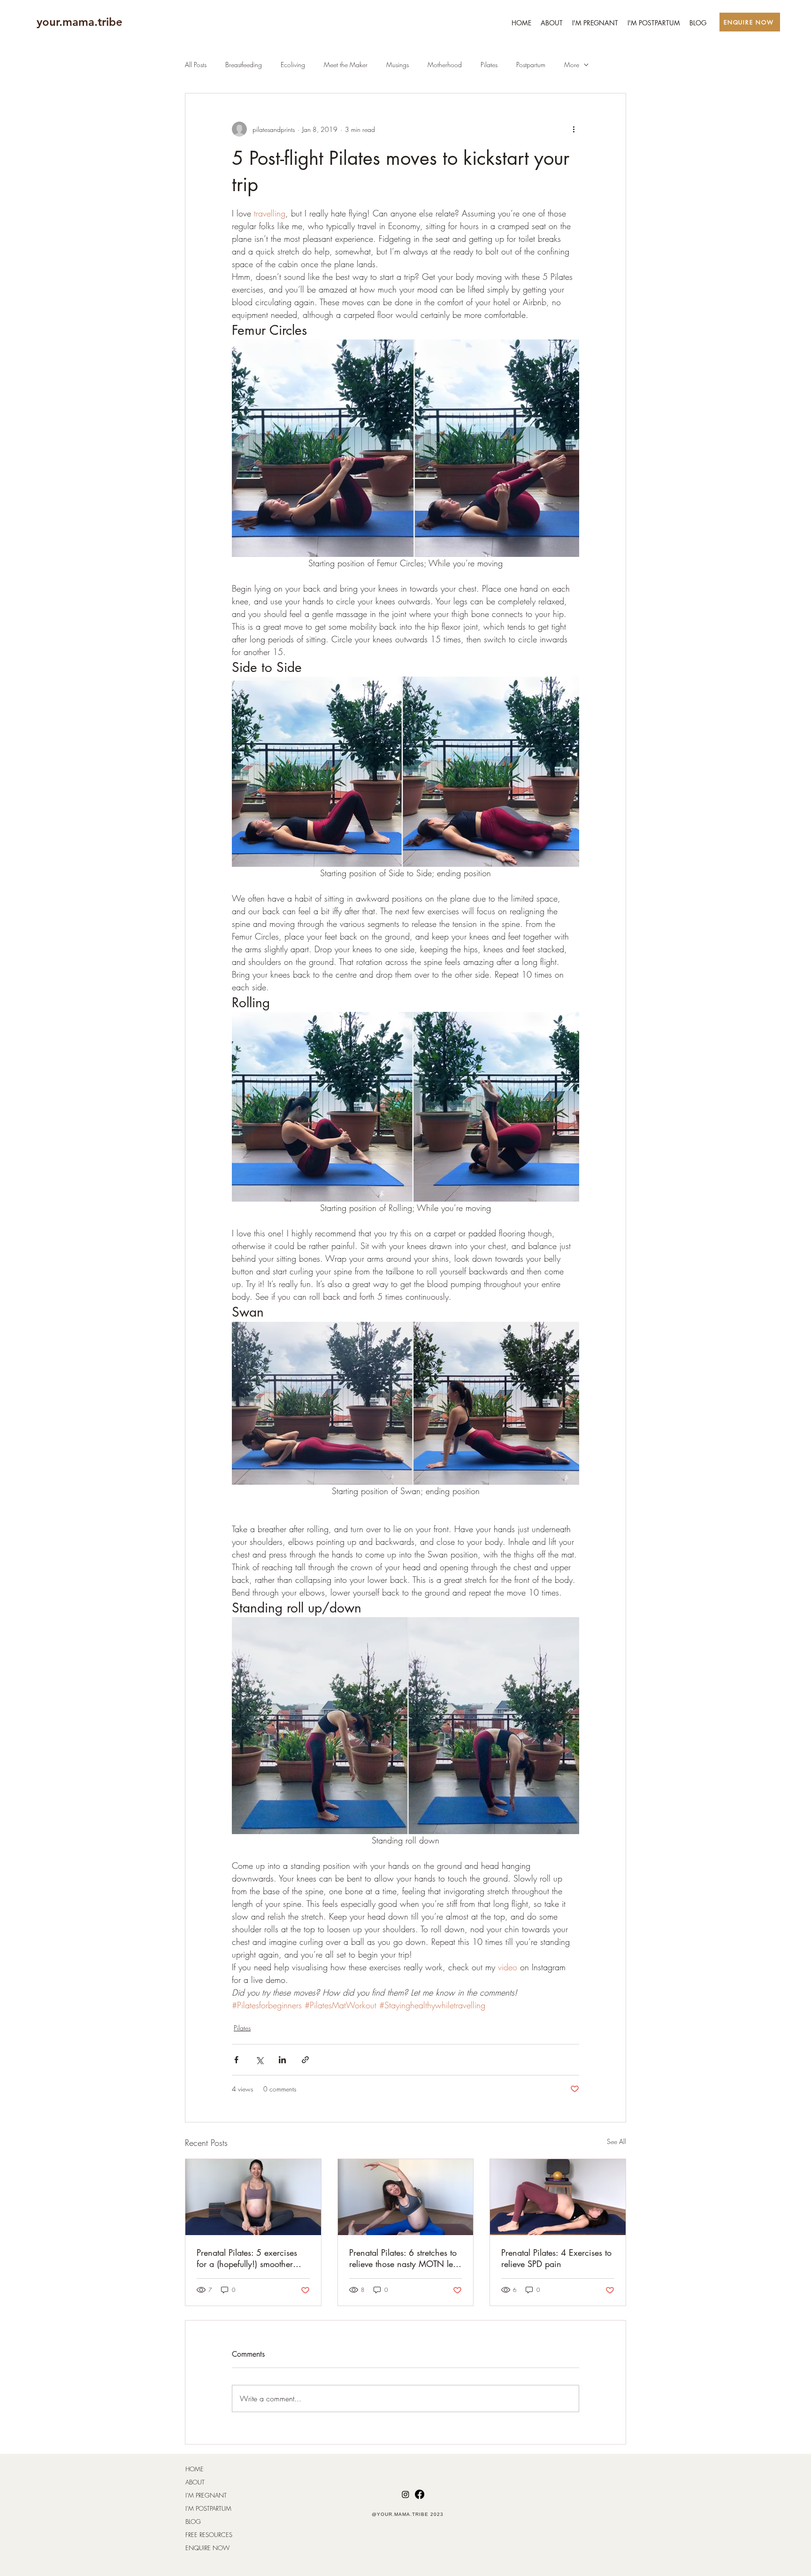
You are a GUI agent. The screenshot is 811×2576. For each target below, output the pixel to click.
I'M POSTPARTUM (208, 2508)
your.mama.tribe (80, 22)
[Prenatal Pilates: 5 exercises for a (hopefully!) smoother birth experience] (253, 2197)
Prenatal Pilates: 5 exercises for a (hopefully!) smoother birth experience (247, 2258)
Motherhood (445, 65)
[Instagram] (405, 2494)
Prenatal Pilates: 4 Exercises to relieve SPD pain (556, 2258)
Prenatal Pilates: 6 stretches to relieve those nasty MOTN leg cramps (403, 2258)
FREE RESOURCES (209, 2535)
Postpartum (531, 65)
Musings (398, 65)
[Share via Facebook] (236, 2060)
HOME (195, 2469)
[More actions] (574, 129)
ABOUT (195, 2482)
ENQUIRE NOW (207, 2548)
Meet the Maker (346, 65)
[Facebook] (420, 2494)
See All (616, 2141)
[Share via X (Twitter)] (259, 2060)
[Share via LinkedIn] (282, 2060)
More (572, 65)
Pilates (489, 65)
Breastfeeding (244, 65)
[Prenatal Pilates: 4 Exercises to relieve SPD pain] (558, 2197)
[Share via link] (305, 2060)
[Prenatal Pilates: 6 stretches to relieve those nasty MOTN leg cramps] (406, 2197)
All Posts (196, 65)
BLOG (193, 2522)
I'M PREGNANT (206, 2495)
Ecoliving (293, 65)
